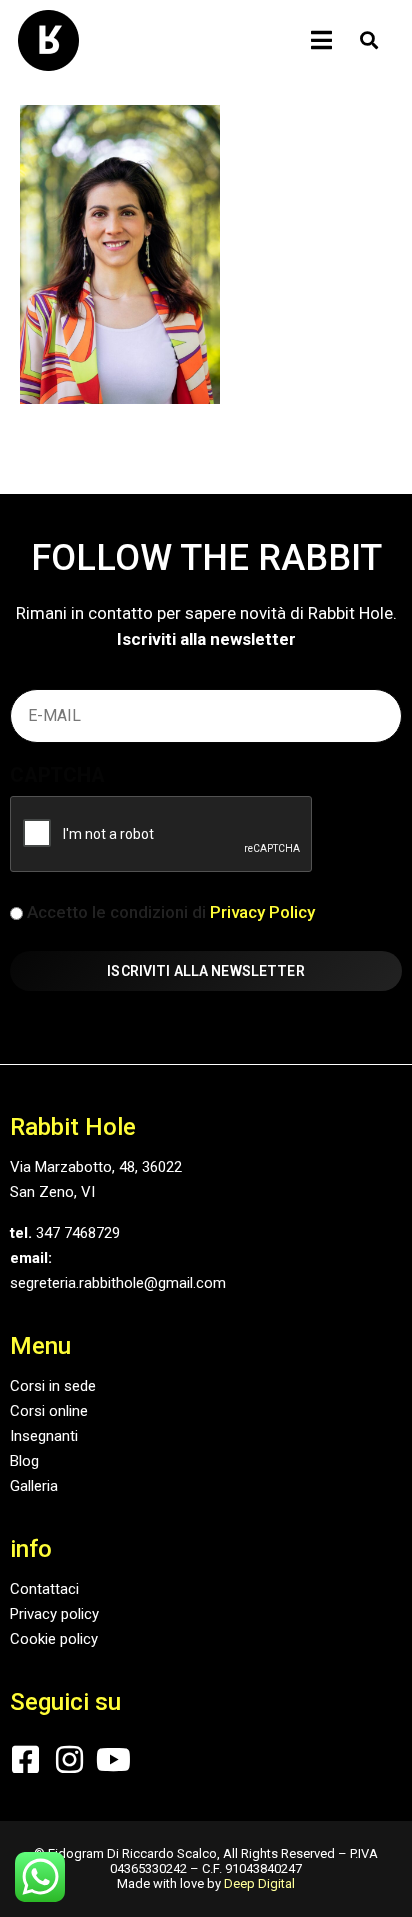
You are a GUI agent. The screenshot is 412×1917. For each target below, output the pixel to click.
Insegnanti (44, 1436)
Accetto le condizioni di (171, 912)
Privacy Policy (262, 912)
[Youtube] (113, 1759)
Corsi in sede (53, 1386)
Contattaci (44, 1589)
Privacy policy (54, 1614)
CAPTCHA (57, 775)
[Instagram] (69, 1759)
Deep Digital (259, 1883)
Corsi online (49, 1411)
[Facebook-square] (25, 1759)
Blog (24, 1461)
